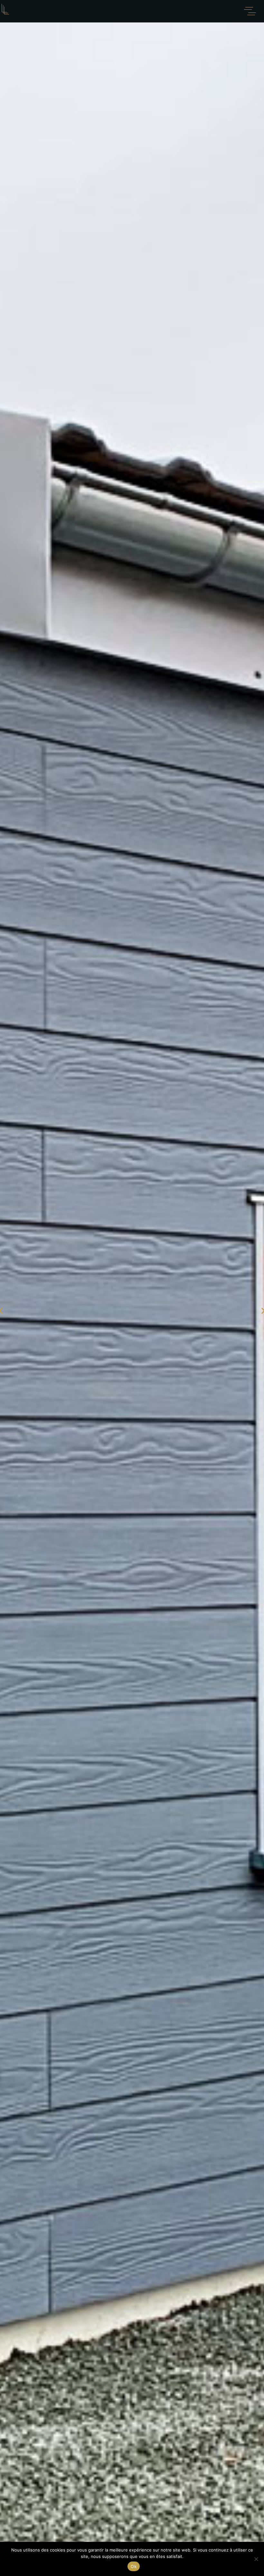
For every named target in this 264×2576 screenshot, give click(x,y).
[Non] (256, 2559)
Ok (134, 2566)
